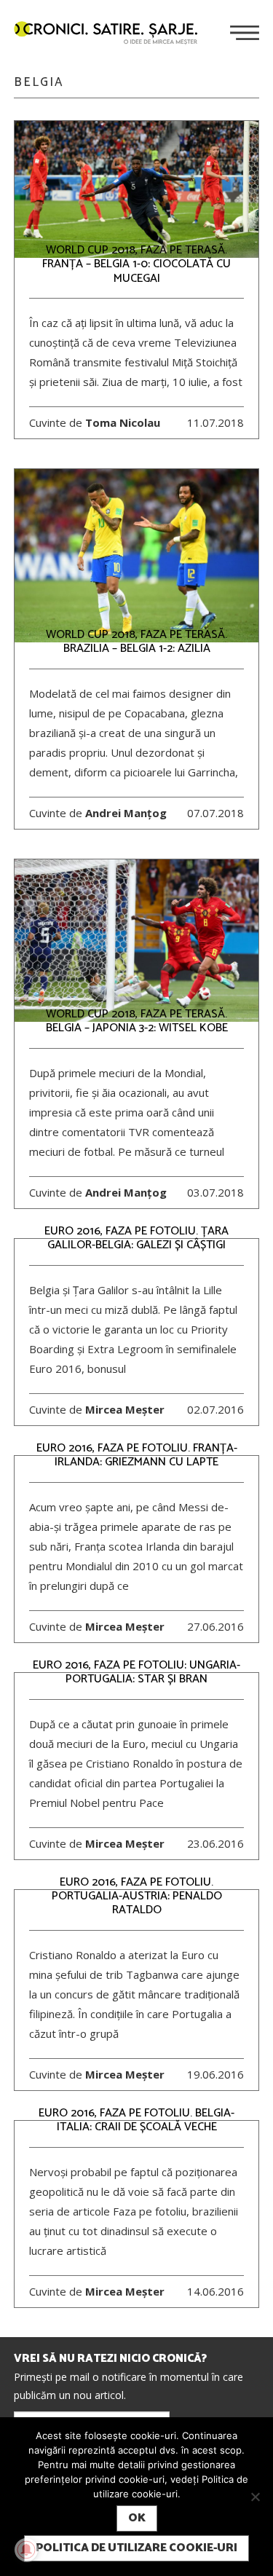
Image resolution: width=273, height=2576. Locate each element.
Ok (137, 2518)
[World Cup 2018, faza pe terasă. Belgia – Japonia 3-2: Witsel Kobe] (137, 941)
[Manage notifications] (26, 2550)
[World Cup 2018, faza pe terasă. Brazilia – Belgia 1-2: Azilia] (137, 555)
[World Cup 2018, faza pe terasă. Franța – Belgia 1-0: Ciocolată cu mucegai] (137, 190)
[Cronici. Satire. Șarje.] (111, 34)
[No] (255, 2497)
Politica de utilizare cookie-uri (136, 2548)
